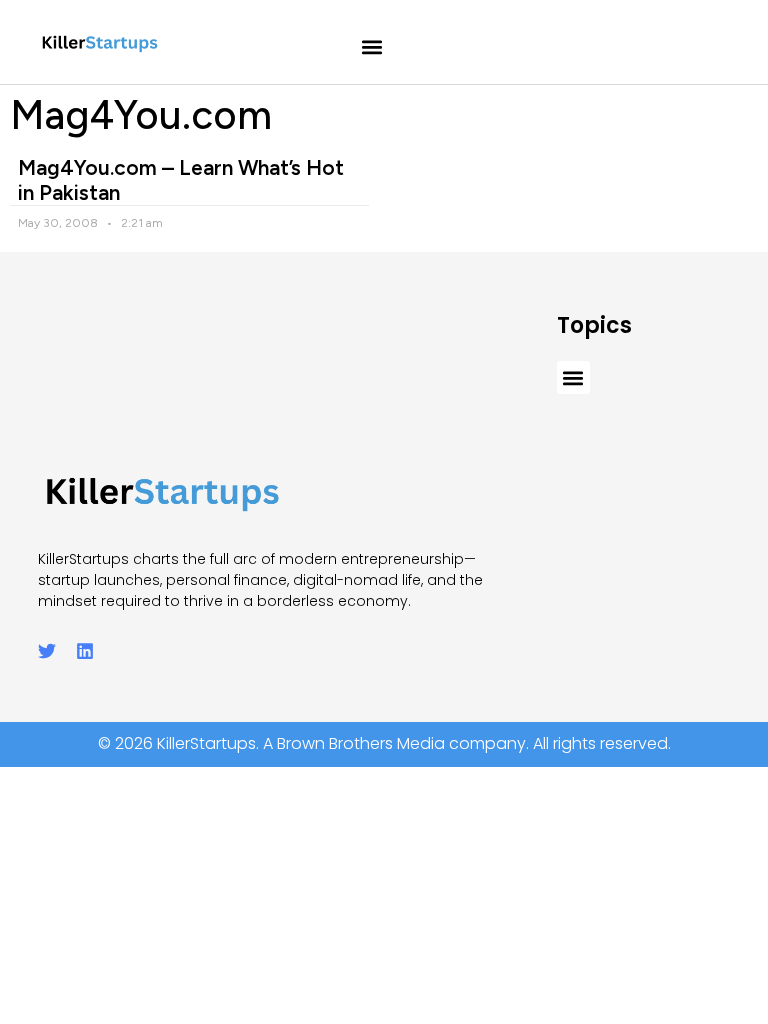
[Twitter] (47, 651)
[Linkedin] (85, 651)
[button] (372, 47)
